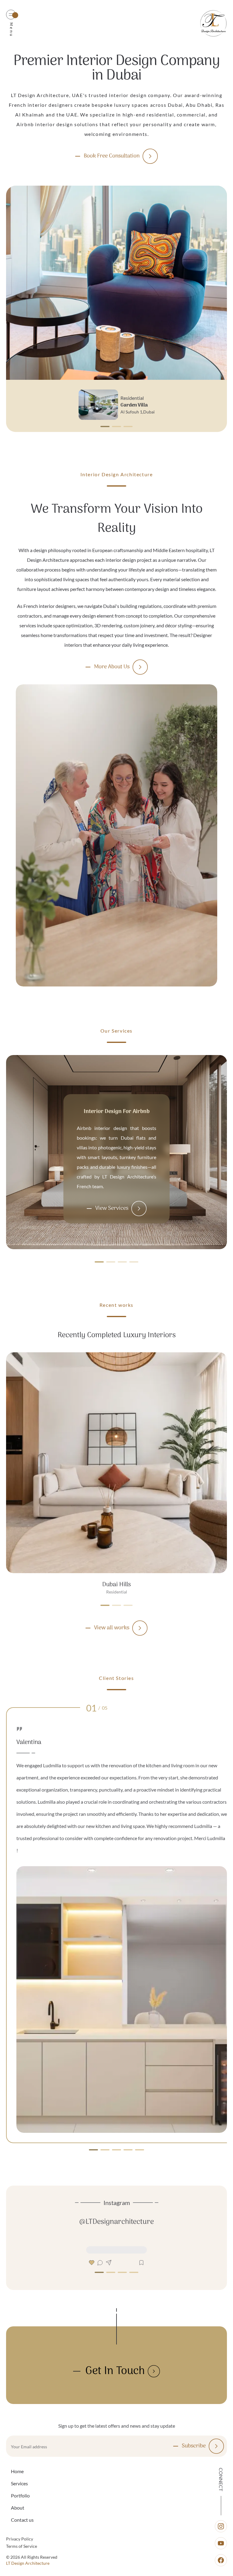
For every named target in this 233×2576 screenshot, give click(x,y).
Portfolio (20, 2495)
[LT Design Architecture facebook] (221, 2560)
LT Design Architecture (28, 2563)
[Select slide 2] (128, 427)
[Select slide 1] (116, 427)
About (18, 2508)
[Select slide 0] (105, 427)
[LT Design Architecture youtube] (221, 2543)
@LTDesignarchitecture (116, 2222)
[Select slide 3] (134, 1256)
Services (19, 2483)
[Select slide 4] (140, 2150)
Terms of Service (22, 2546)
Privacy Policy (20, 2539)
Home (17, 2471)
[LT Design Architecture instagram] (221, 2526)
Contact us (22, 2520)
